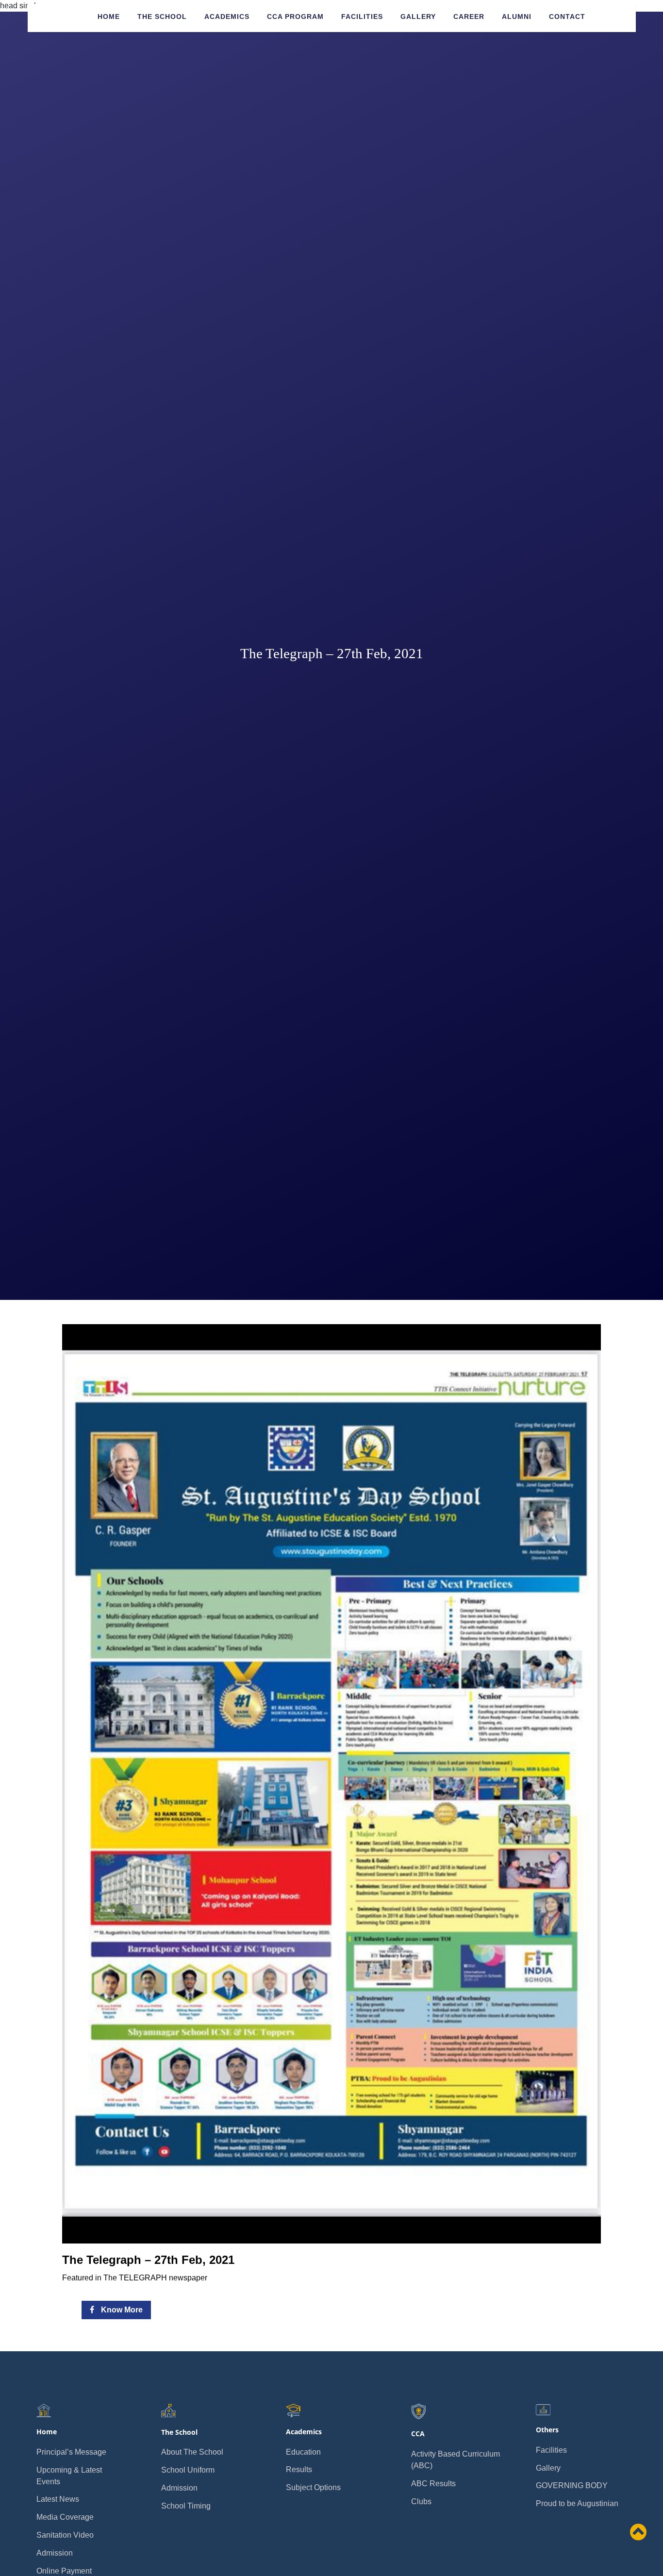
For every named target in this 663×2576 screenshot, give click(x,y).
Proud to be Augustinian (577, 2503)
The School (162, 17)
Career (469, 17)
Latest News (58, 2499)
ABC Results (433, 2484)
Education (303, 2452)
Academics (227, 17)
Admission (55, 2553)
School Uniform (188, 2470)
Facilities (362, 17)
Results (299, 2469)
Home (109, 17)
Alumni (517, 17)
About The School (192, 2452)
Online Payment (64, 2571)
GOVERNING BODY (572, 2485)
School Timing (186, 2506)
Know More (121, 2310)
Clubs (421, 2501)
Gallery (418, 17)
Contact (567, 17)
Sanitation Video (65, 2535)
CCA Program (295, 17)
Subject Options (313, 2487)
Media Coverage (65, 2517)
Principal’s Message (71, 2452)
